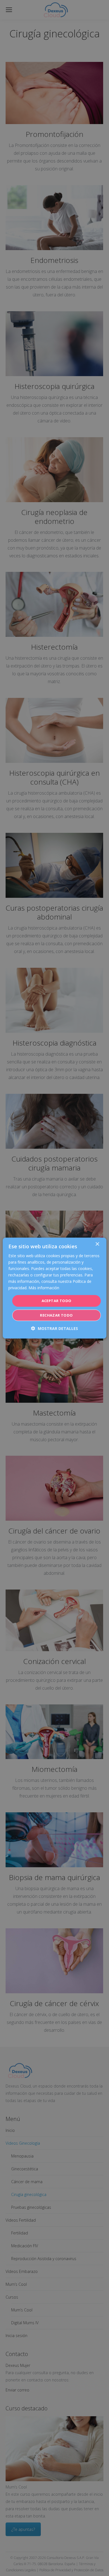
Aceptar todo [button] (57, 1301)
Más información (44, 1288)
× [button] (97, 1244)
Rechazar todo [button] (56, 1315)
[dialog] (55, 1288)
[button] (54, 1328)
